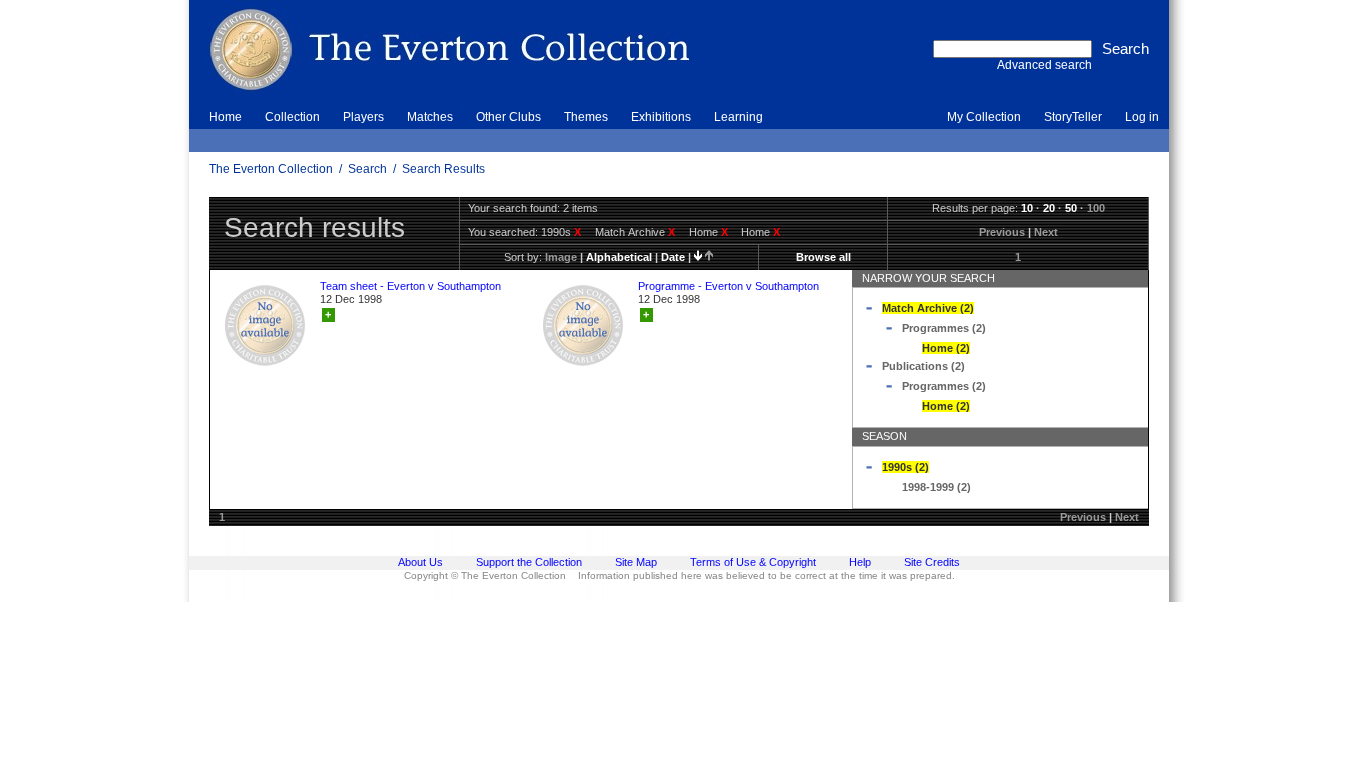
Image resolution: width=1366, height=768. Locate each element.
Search (367, 169)
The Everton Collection (271, 169)
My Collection (984, 117)
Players (363, 117)
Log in (1142, 117)
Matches (430, 117)
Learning (738, 117)
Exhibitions (661, 117)
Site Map (636, 562)
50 (1071, 208)
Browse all (823, 257)
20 (1049, 208)
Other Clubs (508, 117)
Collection (292, 117)
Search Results (443, 169)
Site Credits (932, 562)
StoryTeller (1073, 117)
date (673, 257)
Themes (586, 117)
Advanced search (1044, 65)
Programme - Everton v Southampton (728, 286)
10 (1027, 208)
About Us (420, 562)
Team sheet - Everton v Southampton (410, 286)
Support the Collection (529, 562)
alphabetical (619, 257)
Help (860, 562)
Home (225, 117)
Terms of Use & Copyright (753, 562)
